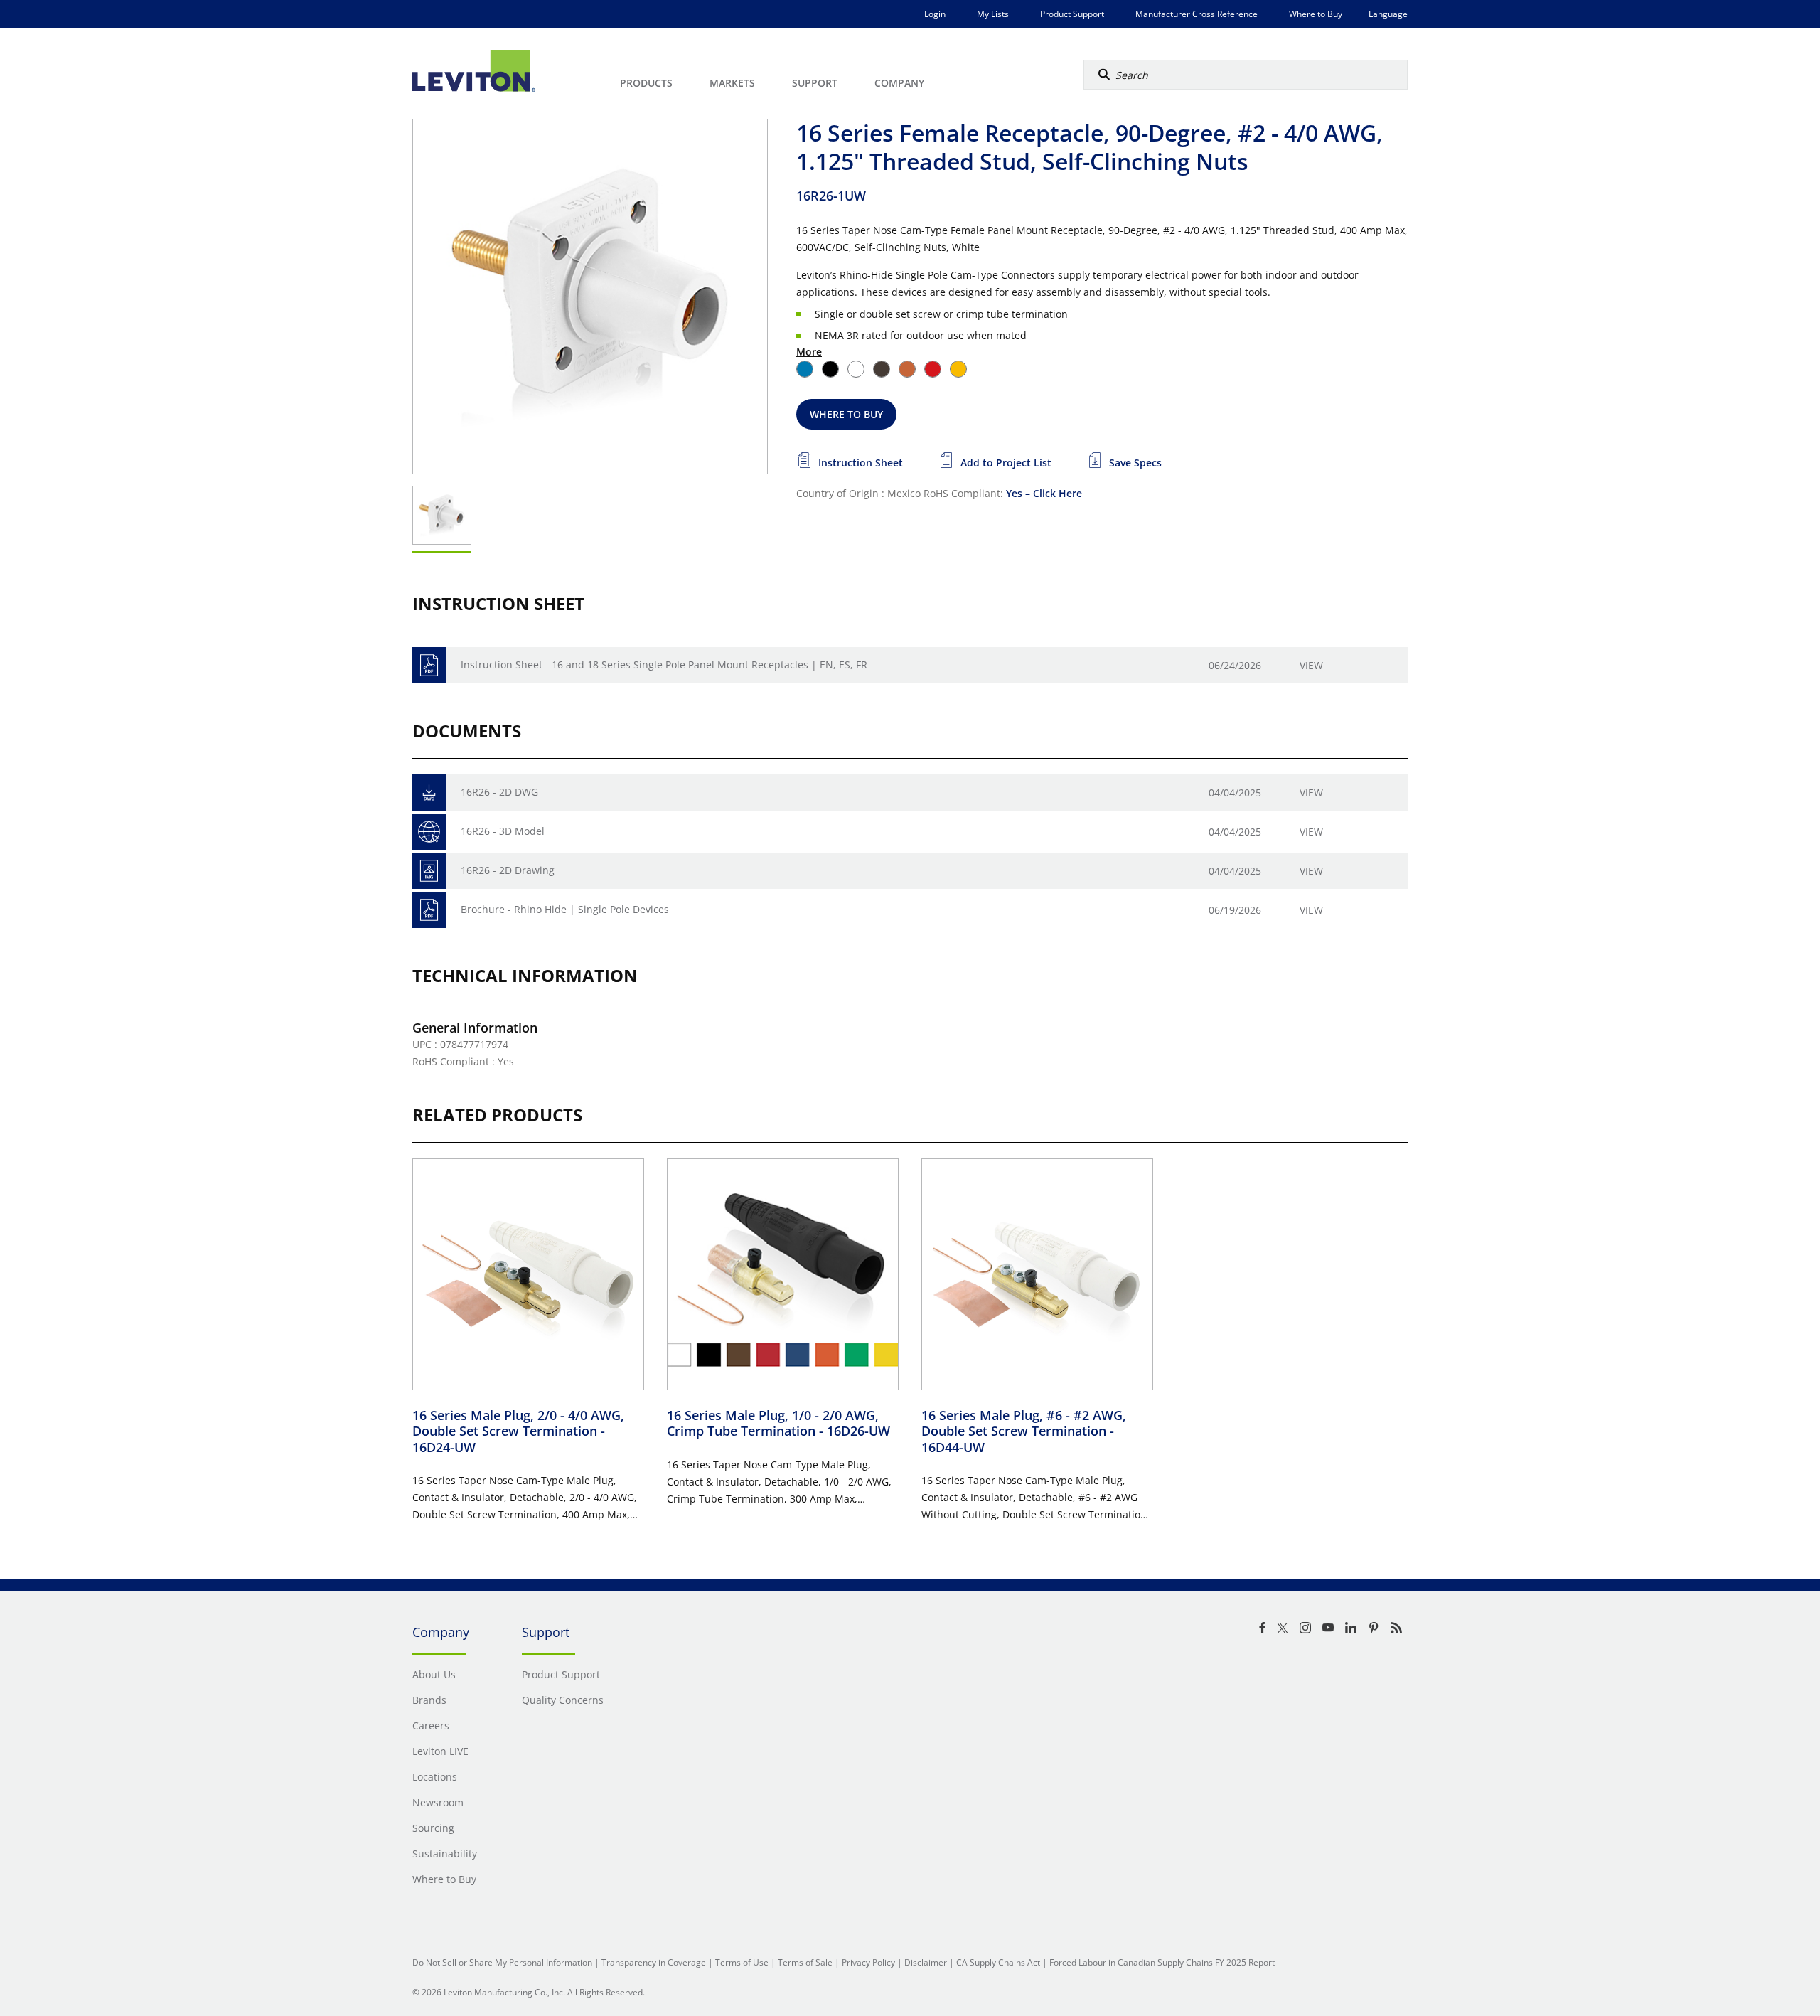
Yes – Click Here (1044, 493)
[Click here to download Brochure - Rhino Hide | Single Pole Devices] (429, 910)
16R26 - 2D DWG (499, 792)
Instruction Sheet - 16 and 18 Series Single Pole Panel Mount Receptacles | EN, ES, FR (664, 665)
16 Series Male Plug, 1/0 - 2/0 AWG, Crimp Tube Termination (778, 1423)
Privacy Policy (868, 1962)
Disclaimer (926, 1962)
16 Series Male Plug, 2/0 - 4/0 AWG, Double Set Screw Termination (518, 1431)
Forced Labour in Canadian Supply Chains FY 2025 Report (1162, 1962)
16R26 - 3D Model (503, 831)
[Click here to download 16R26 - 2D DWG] (429, 793)
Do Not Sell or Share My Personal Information (502, 1962)
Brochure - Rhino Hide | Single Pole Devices (565, 909)
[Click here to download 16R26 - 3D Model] (429, 832)
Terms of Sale (805, 1962)
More (809, 352)
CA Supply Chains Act (998, 1962)
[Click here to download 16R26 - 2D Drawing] (429, 871)
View (1311, 665)
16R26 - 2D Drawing (508, 870)
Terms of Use (742, 1962)
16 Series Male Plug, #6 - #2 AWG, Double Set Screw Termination (1024, 1431)
